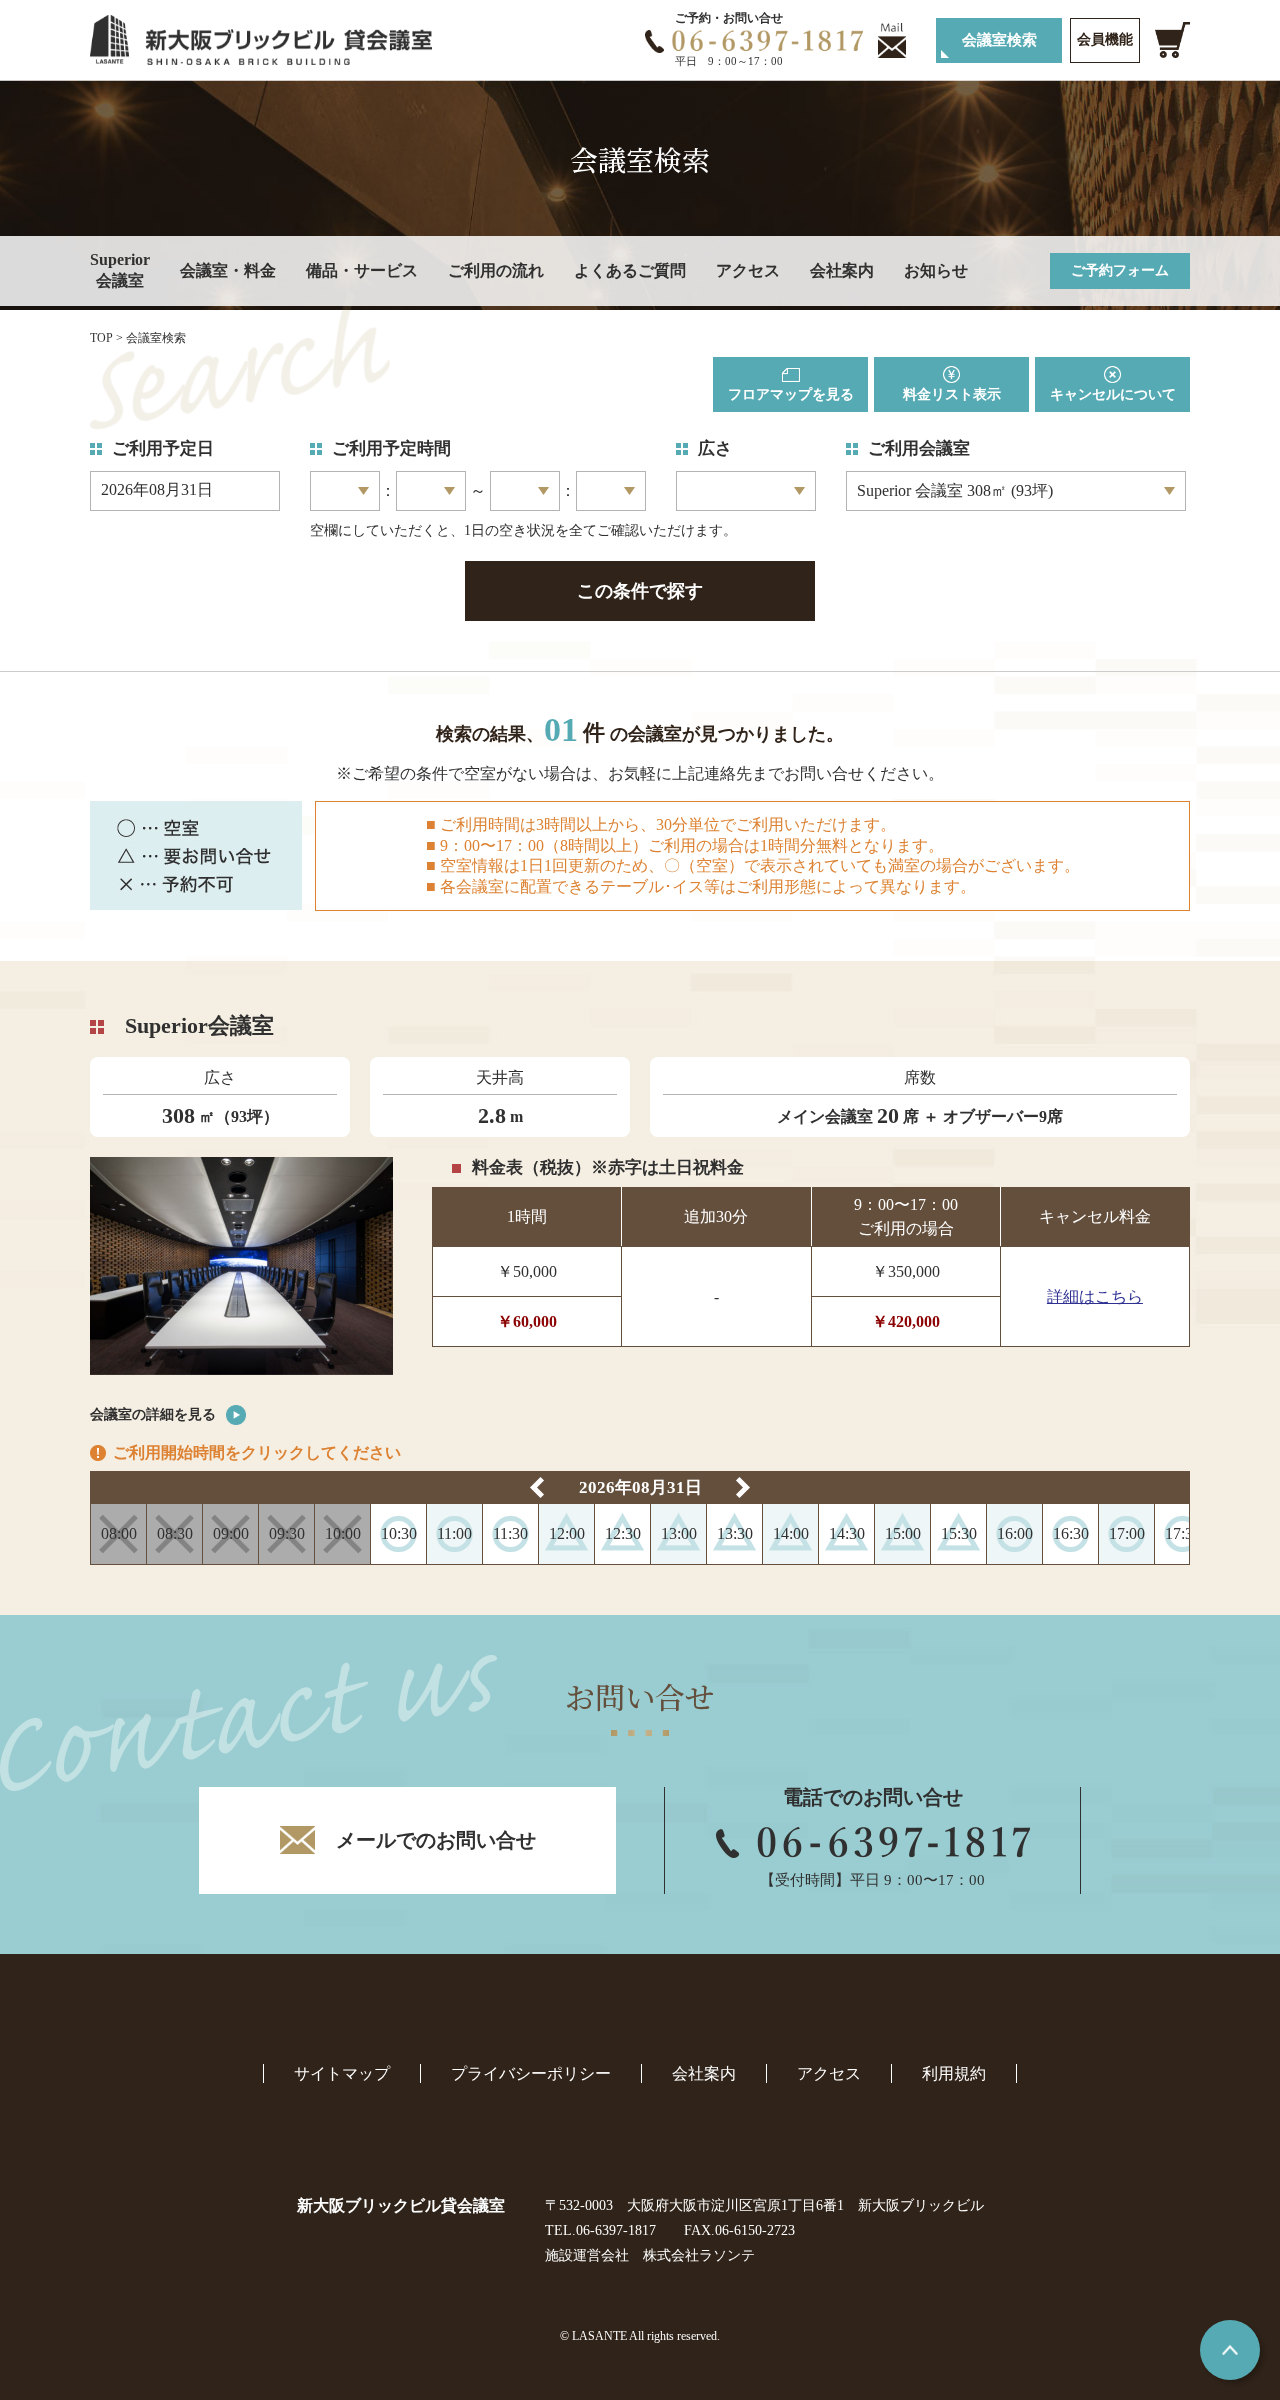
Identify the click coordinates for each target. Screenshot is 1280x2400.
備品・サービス (362, 270)
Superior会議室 (120, 270)
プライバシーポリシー (531, 2073)
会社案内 (842, 270)
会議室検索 (999, 40)
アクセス (748, 270)
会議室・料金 (228, 270)
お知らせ (936, 270)
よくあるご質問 (630, 270)
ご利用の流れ (496, 270)
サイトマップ (342, 2073)
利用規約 (954, 2073)
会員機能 (1105, 39)
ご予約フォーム (1120, 270)
